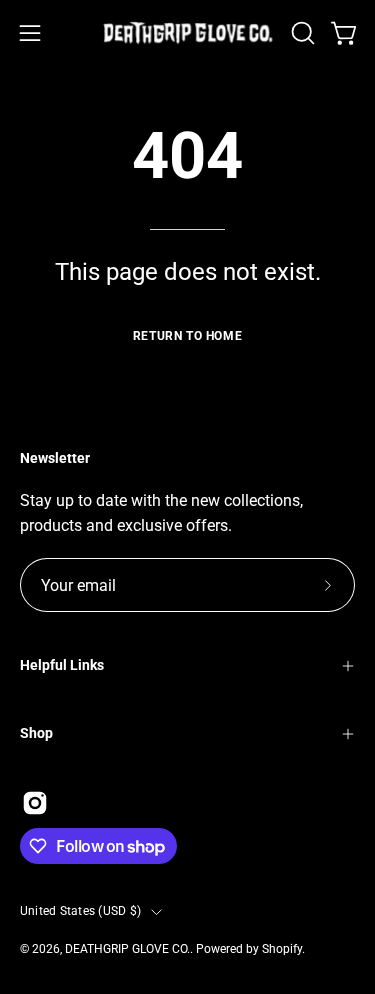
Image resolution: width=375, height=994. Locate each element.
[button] (301, 33)
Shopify (282, 949)
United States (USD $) (80, 911)
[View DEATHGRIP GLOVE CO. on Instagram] (35, 803)
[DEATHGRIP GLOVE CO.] (188, 33)
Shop (36, 733)
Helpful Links (62, 665)
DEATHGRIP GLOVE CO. (127, 949)
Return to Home (187, 336)
